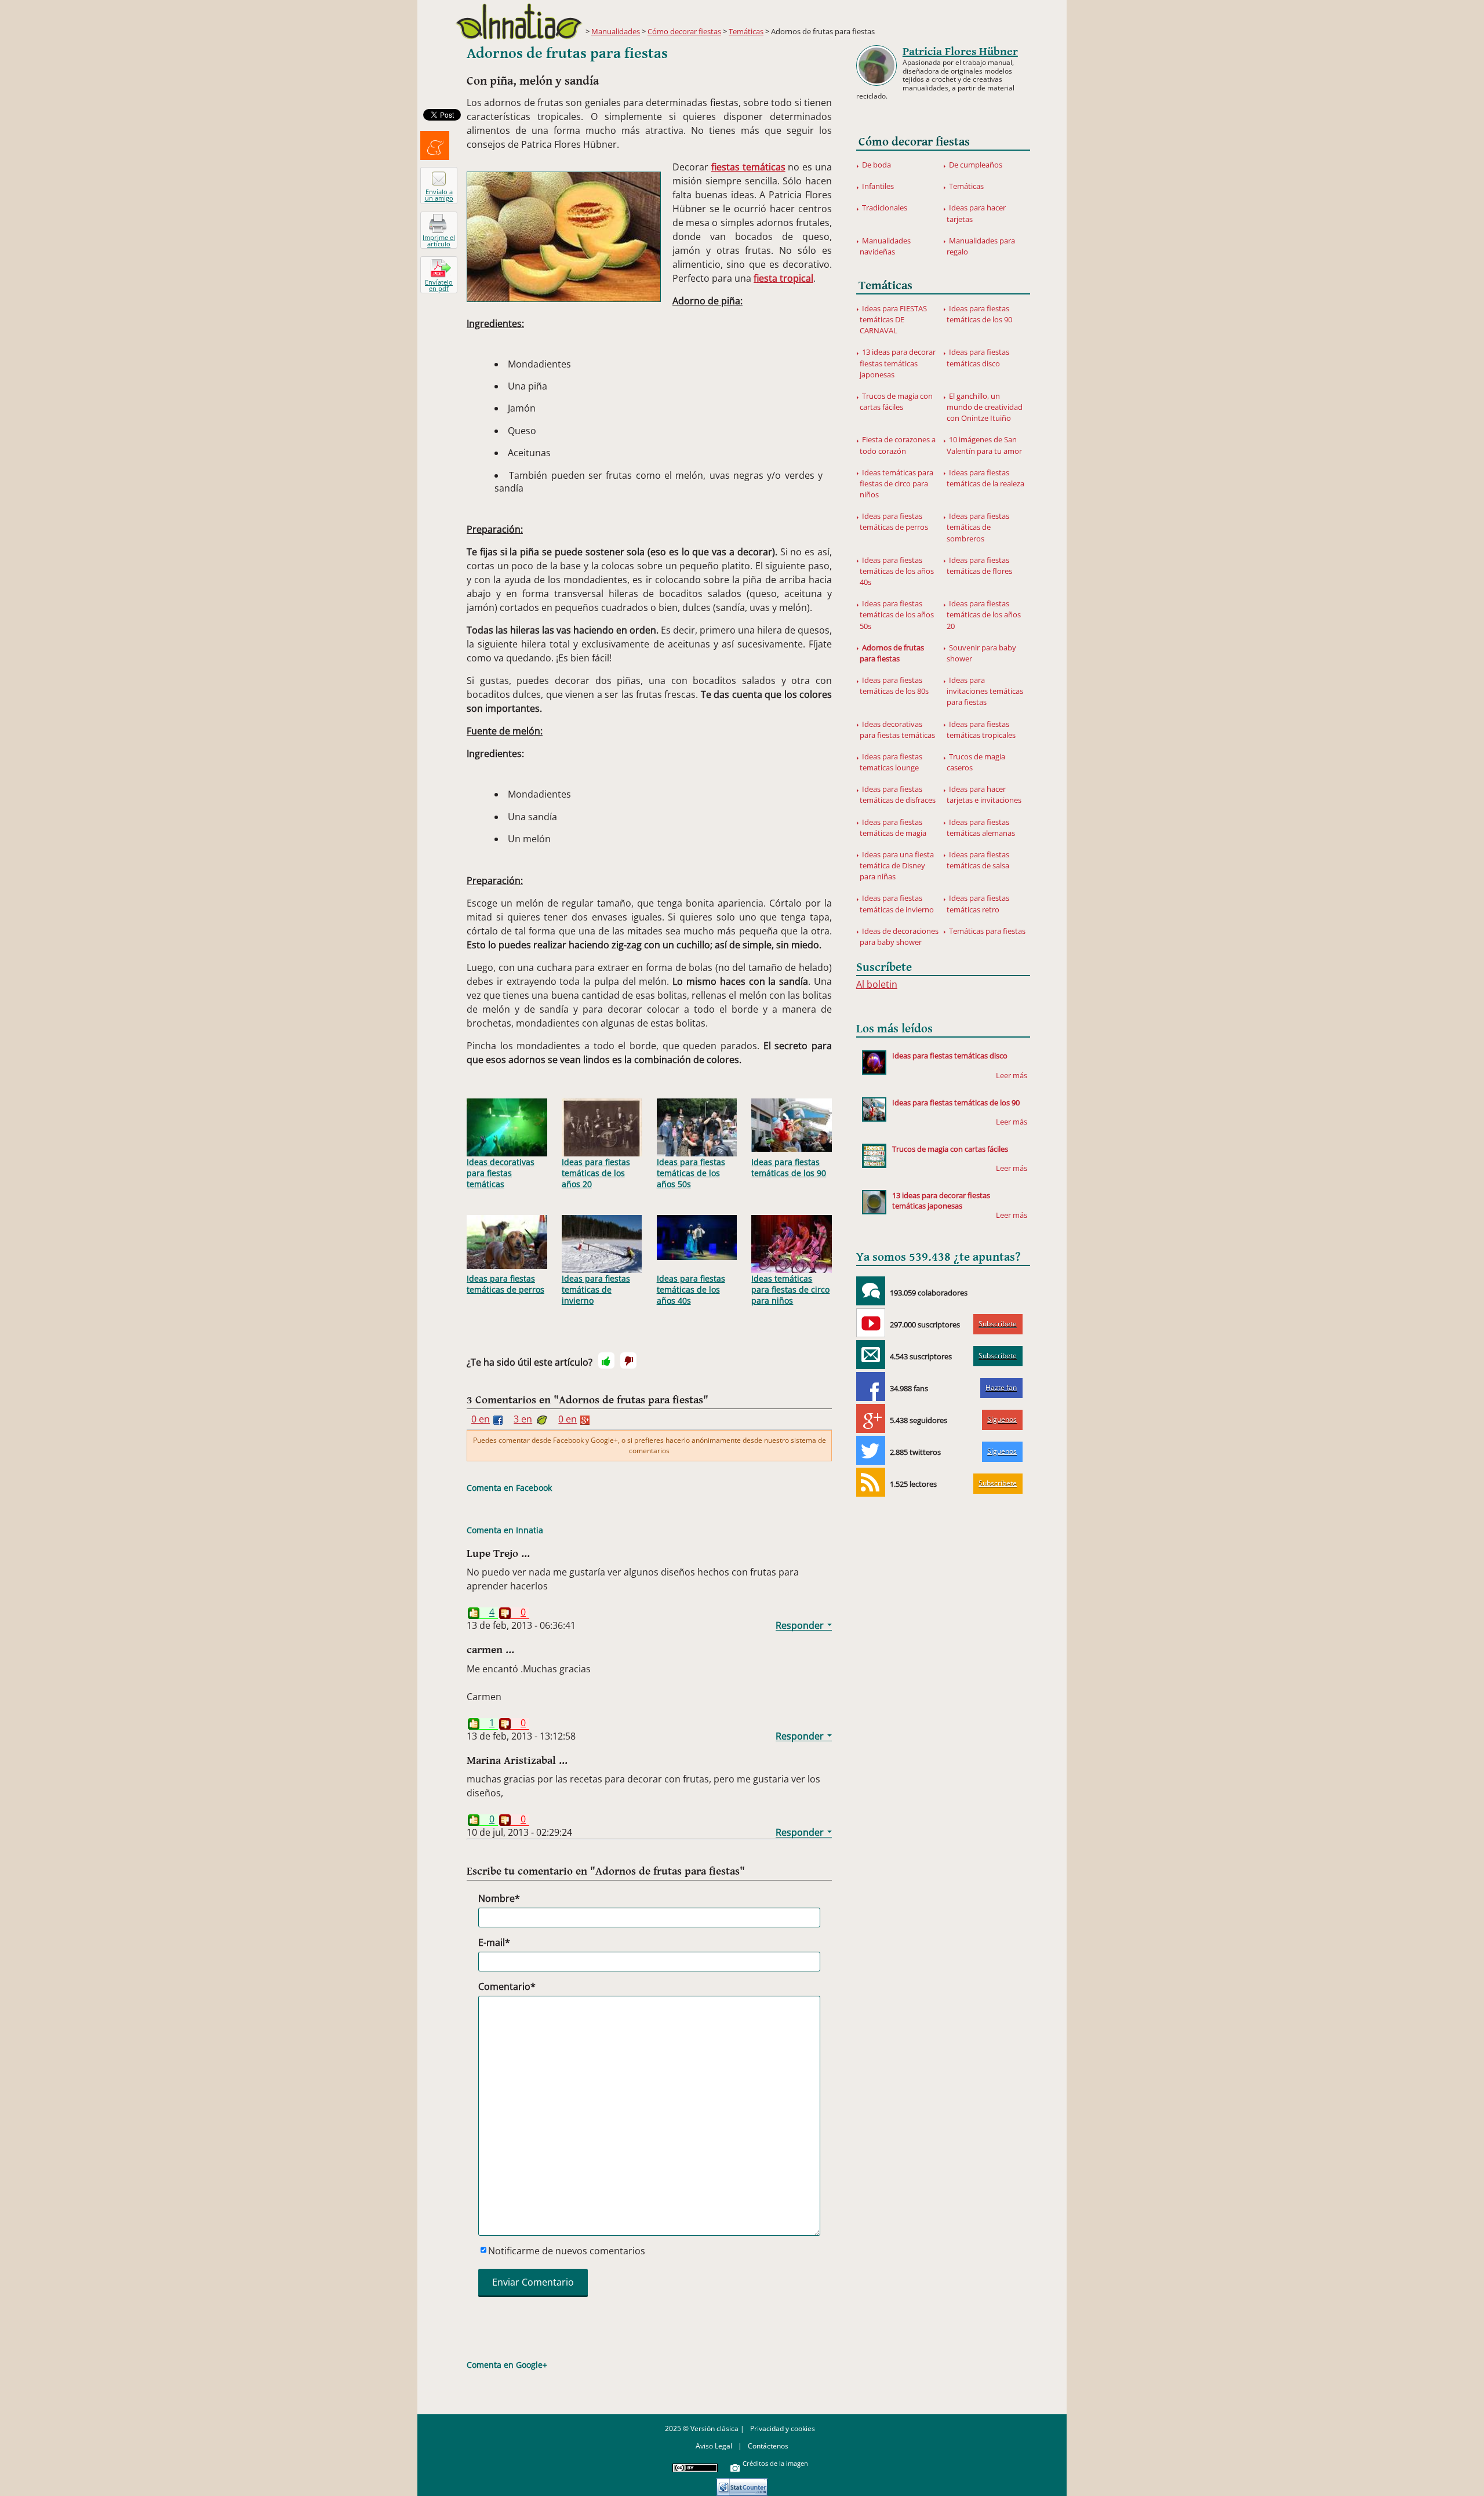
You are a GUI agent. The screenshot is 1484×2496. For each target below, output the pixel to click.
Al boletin (877, 984)
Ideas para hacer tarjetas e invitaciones (984, 794)
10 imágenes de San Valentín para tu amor (984, 445)
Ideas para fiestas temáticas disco (978, 357)
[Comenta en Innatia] (871, 1291)
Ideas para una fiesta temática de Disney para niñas (897, 865)
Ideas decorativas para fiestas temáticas (501, 1173)
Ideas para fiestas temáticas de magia (893, 827)
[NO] (628, 1360)
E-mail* (494, 1942)
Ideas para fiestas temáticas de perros (505, 1284)
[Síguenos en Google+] (871, 1418)
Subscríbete (998, 1324)
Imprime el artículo (439, 241)
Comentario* (507, 1986)
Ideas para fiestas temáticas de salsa (978, 860)
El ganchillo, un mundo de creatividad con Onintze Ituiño (985, 407)
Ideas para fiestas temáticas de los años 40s (691, 1289)
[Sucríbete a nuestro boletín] (871, 1355)
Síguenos (1002, 1419)
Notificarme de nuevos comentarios (567, 2251)
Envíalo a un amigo (439, 195)
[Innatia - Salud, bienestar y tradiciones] (519, 21)
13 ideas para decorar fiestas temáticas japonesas (898, 363)
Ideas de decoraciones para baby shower (899, 936)
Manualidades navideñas (885, 246)
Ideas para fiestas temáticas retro (978, 903)
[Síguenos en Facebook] (871, 1387)
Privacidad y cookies (783, 2428)
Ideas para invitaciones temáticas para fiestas (985, 691)
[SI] (606, 1360)
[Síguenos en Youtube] (871, 1323)
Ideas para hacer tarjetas (976, 213)
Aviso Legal (714, 2446)
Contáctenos (768, 2446)
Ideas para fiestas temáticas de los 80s (894, 685)
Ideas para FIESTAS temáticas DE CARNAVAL (893, 319)
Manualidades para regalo (981, 246)
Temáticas (746, 31)
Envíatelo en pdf (439, 285)
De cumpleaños (976, 165)
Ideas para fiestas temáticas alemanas (981, 827)
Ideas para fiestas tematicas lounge (891, 762)
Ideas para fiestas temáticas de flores (979, 565)
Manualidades (616, 31)
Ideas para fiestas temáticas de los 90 (789, 1167)
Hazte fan (1001, 1387)
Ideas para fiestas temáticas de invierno (596, 1289)
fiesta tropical (783, 278)
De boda (876, 165)
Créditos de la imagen (775, 2463)
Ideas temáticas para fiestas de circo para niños (790, 1289)
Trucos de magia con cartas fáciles (896, 401)
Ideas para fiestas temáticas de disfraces (898, 794)
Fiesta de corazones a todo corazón (898, 445)
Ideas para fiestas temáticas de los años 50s (691, 1173)
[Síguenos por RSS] (871, 1482)
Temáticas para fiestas (987, 931)
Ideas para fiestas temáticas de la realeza (985, 478)
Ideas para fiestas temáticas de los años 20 (596, 1173)
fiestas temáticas (748, 167)
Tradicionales (885, 208)
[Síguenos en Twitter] (871, 1450)
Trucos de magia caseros (976, 762)
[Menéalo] (435, 145)
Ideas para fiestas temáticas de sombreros (978, 527)
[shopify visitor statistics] (742, 2483)
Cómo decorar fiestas (684, 31)
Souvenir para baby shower (981, 653)
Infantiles (878, 186)
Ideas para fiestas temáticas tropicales (981, 729)
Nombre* (499, 1898)
